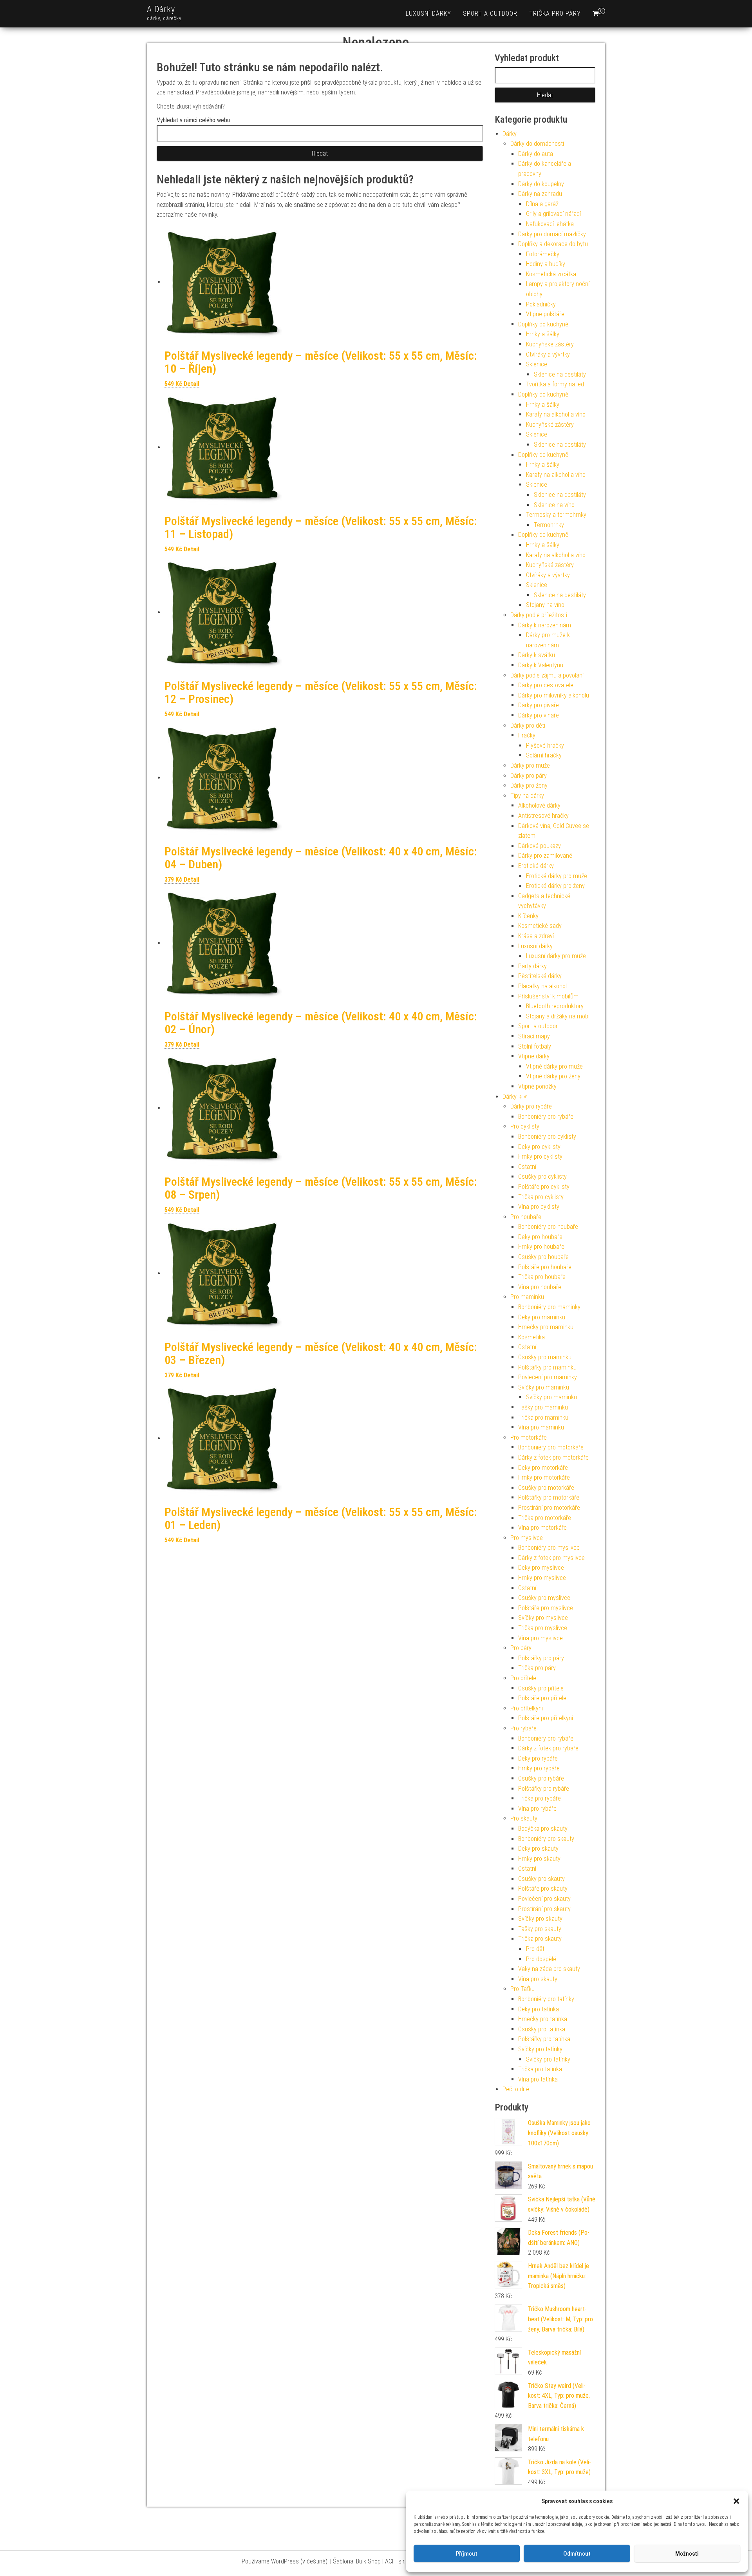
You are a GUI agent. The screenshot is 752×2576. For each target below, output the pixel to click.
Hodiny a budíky (546, 264)
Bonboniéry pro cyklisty (547, 1137)
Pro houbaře (526, 1217)
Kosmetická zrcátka (551, 274)
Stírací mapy (534, 1036)
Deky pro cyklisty (539, 1147)
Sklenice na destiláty (560, 374)
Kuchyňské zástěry (550, 344)
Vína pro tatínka (538, 2079)
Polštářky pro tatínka (544, 2039)
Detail (192, 384)
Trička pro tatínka (540, 2069)
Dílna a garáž (542, 204)
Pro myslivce (527, 1538)
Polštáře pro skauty (543, 1889)
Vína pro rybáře (537, 1809)
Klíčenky (528, 916)
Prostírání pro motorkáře (549, 1508)
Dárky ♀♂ (515, 1097)
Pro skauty (524, 1818)
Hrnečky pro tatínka (543, 2019)
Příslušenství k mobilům (548, 996)
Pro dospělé (541, 1959)
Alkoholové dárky (539, 805)
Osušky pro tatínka (542, 2029)
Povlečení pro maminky (548, 1377)
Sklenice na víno (554, 505)
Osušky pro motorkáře (546, 1488)
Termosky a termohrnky (556, 515)
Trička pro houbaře (542, 1277)
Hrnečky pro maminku (546, 1327)
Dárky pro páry (529, 776)
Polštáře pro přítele (542, 1698)
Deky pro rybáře (538, 1758)
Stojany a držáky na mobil (558, 1016)
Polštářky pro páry (541, 1658)
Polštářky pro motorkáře (549, 1497)
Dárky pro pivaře (539, 705)
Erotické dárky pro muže (557, 876)
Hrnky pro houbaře (541, 1247)
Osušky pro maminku (545, 1357)
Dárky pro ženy (529, 785)
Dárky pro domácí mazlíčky (552, 234)
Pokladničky (541, 304)
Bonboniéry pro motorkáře (551, 1447)
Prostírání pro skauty (544, 1909)
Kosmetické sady (540, 926)
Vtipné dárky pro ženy (553, 1076)
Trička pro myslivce (543, 1628)
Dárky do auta (536, 154)
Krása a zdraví (536, 936)
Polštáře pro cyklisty (544, 1187)
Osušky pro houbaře (543, 1257)
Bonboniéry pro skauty (546, 1839)
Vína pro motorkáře (542, 1528)
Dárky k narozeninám (545, 625)
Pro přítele (523, 1678)
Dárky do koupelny (541, 184)
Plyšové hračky (545, 745)
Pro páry (521, 1648)
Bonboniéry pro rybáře (546, 1117)
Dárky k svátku (537, 655)
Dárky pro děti (528, 726)
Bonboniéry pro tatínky (546, 1999)
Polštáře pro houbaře (545, 1267)
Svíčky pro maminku (544, 1387)
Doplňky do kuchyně (543, 324)
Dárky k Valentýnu (541, 665)
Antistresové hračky (543, 816)
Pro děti (536, 1949)
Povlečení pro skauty (544, 1899)
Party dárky (532, 966)
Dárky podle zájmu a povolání (547, 675)
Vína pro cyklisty (539, 1207)
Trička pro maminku (543, 1418)
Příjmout (467, 2554)
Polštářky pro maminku (547, 1367)
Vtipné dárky (534, 1056)
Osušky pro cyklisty (542, 1177)
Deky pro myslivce (541, 1568)
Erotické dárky (536, 866)
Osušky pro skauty (541, 1879)
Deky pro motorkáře (543, 1468)
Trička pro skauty (540, 1939)
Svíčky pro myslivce (543, 1618)
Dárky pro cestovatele (546, 685)
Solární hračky (544, 755)
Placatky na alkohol (542, 986)
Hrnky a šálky (543, 334)
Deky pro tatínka (539, 2009)
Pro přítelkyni (527, 1708)
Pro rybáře (523, 1728)
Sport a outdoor (490, 14)
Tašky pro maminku (543, 1407)
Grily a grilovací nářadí (553, 214)
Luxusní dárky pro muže (556, 956)
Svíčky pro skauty (540, 1919)
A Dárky (161, 9)
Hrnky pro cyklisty (540, 1157)
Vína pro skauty (538, 1979)
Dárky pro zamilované (545, 856)
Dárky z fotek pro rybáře (548, 1748)
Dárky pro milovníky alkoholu (554, 695)
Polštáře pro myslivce (546, 1608)
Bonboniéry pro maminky (549, 1307)
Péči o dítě (516, 2089)
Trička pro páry (555, 14)
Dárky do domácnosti (537, 144)
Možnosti (687, 2554)
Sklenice (537, 364)
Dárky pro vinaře (539, 715)
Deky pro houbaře (540, 1237)
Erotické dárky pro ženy (555, 886)
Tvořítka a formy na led (555, 384)
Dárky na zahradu (540, 194)
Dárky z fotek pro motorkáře (553, 1457)
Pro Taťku (522, 1989)
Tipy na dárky (527, 796)
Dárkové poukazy (540, 846)
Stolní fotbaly (535, 1046)
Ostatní (527, 1167)
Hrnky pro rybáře (539, 1768)
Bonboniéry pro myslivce (549, 1548)
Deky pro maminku (542, 1317)
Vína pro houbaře (540, 1287)
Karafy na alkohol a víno (556, 414)
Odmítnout (577, 2554)
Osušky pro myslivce (544, 1598)
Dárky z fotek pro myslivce (551, 1558)
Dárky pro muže (530, 765)
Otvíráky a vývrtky (548, 354)
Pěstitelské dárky (540, 976)
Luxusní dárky (428, 14)
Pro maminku (527, 1297)
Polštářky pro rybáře (544, 1789)
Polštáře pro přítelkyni (546, 1718)
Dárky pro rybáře (531, 1106)
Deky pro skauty (538, 1849)
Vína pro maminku (541, 1427)
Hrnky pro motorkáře (544, 1477)
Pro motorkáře (529, 1437)
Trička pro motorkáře (545, 1518)
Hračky (527, 735)
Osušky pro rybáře (541, 1778)
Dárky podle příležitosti (539, 615)
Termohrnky (549, 525)
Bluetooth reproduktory (555, 1006)
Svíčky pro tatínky (540, 2049)
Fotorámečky (543, 254)
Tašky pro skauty (540, 1929)
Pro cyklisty (525, 1126)
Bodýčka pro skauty (543, 1829)
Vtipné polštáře (545, 314)
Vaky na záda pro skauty (549, 1969)
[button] (736, 2501)
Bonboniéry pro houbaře (548, 1227)
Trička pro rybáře (540, 1798)
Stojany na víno (545, 605)
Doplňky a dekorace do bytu (553, 244)
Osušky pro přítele (541, 1688)
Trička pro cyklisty (541, 1197)
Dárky (510, 134)
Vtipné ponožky (537, 1086)
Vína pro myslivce (540, 1638)
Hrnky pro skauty (539, 1859)
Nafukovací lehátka (550, 224)
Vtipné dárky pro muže (554, 1066)
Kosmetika (531, 1337)
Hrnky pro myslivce (542, 1578)
